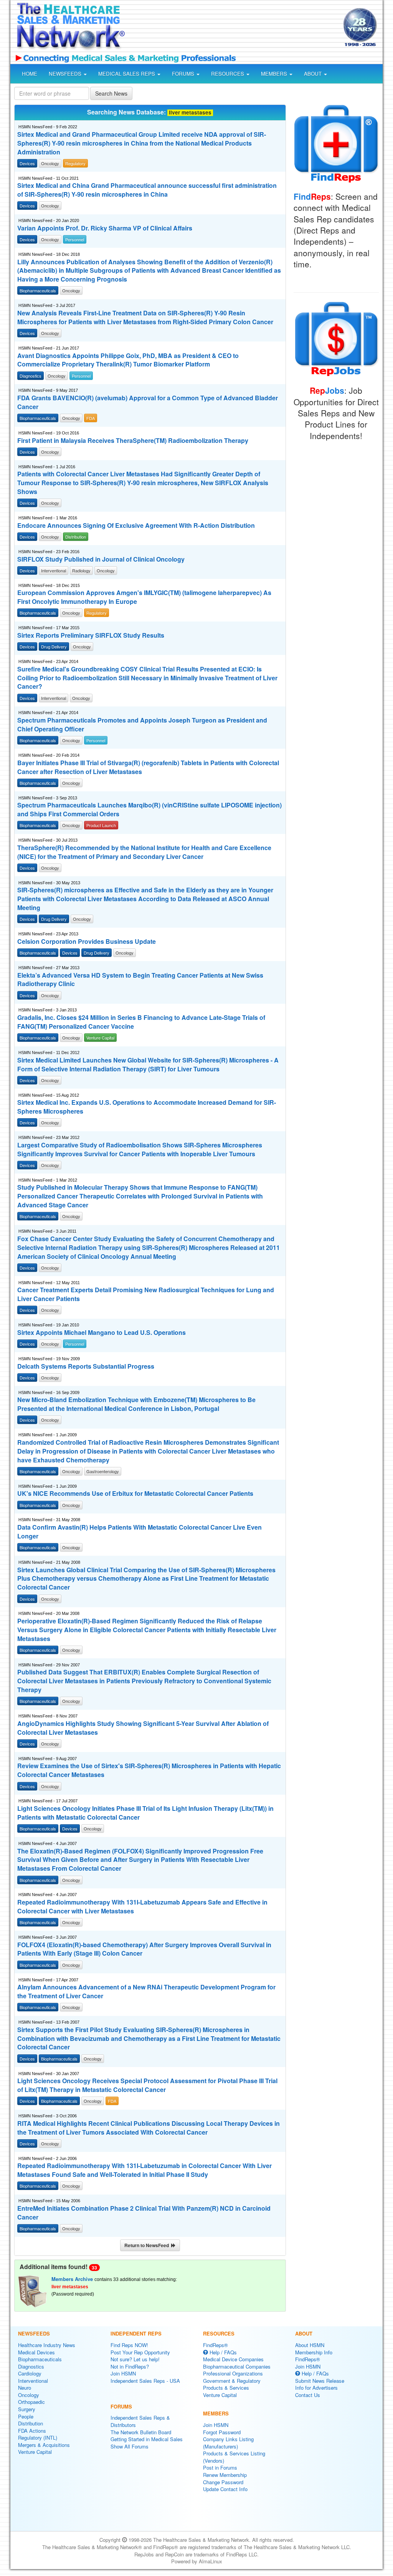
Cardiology (30, 2373)
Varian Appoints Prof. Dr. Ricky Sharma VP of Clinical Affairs (105, 228)
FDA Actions (32, 2431)
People (26, 2416)
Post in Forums (220, 2467)
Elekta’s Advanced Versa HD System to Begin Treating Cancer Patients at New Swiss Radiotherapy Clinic (140, 980)
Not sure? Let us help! (135, 2359)
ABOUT (314, 74)
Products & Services (226, 2388)
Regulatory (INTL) (38, 2438)
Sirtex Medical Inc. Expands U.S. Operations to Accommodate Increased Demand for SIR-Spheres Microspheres (147, 1107)
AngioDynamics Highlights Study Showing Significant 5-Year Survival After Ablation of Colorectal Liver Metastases (143, 1728)
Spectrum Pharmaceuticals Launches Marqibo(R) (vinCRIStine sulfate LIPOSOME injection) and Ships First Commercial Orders (149, 810)
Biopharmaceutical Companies (237, 2366)
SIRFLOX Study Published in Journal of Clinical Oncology (101, 559)
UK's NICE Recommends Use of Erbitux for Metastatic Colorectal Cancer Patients (135, 1494)
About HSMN (310, 2345)
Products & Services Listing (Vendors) (234, 2457)
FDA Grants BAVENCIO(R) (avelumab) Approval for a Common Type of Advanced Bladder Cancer (148, 402)
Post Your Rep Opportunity (140, 2352)
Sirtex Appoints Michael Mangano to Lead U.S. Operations (102, 1333)
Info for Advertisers (316, 2388)
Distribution (31, 2423)
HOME (30, 74)
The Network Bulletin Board (141, 2432)
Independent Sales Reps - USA (145, 2381)
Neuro (25, 2388)
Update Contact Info (225, 2489)
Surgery (27, 2409)
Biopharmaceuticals (40, 2359)
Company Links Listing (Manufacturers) (228, 2443)
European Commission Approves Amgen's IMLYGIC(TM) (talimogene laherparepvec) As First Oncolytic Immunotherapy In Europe (144, 597)
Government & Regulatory (232, 2381)
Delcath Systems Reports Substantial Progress (86, 1366)
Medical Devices (36, 2352)
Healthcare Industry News (47, 2345)
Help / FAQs (222, 2352)
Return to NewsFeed (148, 2245)
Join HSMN (123, 2373)
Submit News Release (320, 2381)
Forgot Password (222, 2432)
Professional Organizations (233, 2373)
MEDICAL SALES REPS (127, 74)
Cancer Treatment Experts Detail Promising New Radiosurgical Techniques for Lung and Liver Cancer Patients (146, 1294)
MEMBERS (275, 74)
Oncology (29, 2395)
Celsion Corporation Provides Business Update (87, 942)
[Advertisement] (232, 28)
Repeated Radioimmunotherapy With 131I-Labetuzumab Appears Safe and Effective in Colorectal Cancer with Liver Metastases (142, 1907)
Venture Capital (35, 2452)
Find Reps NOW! (129, 2345)
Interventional (33, 2381)
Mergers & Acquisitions (44, 2445)
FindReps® (215, 2345)
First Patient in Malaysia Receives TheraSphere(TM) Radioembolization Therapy (133, 441)
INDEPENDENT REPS (136, 2333)
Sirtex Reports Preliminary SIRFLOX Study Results (91, 635)
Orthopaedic (31, 2402)
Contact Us (308, 2395)
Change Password (223, 2482)
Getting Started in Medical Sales (147, 2439)
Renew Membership (225, 2475)
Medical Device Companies (233, 2359)
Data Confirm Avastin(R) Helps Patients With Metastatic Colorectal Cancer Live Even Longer (140, 1532)
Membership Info (314, 2352)
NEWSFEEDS (66, 74)
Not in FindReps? (130, 2366)
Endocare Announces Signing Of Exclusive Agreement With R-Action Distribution (136, 525)
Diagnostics (31, 2366)
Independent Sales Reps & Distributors (140, 2421)
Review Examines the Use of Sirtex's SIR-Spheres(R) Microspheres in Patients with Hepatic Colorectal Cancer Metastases (149, 1770)
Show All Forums (130, 2446)
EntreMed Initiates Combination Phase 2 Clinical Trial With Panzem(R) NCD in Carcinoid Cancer (144, 2213)
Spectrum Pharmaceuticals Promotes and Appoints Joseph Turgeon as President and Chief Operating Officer (142, 725)
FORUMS (184, 74)
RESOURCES (228, 74)
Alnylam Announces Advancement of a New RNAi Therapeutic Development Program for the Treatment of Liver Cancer (146, 1992)
